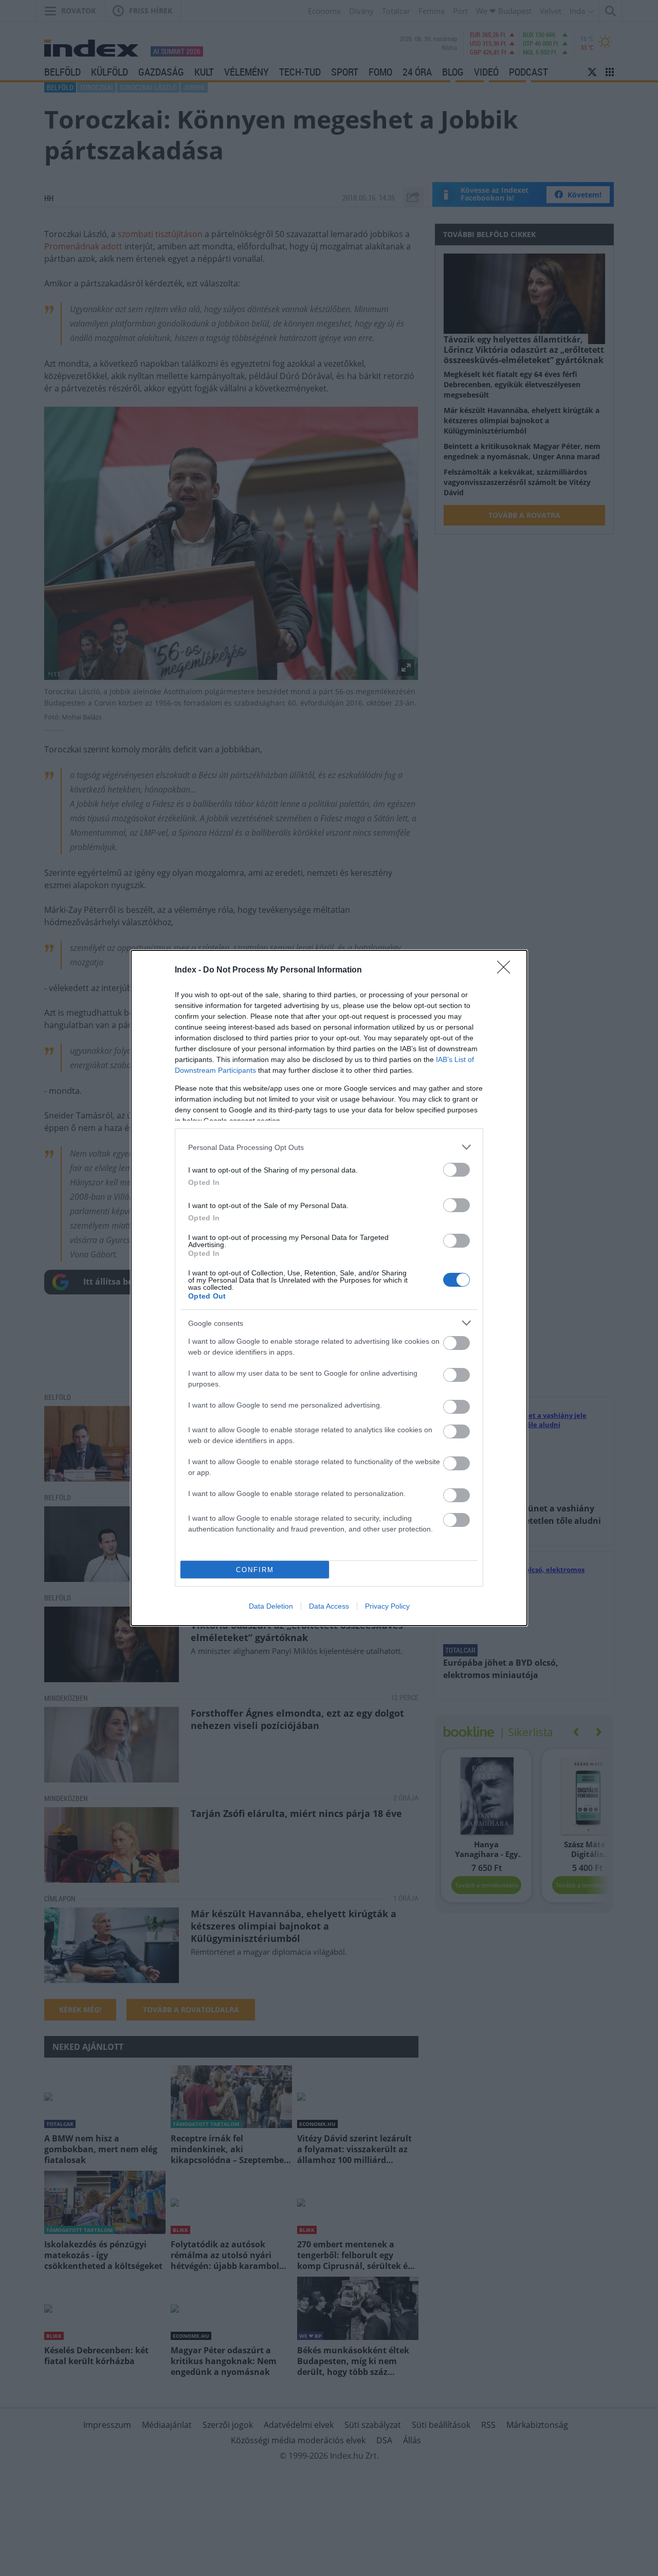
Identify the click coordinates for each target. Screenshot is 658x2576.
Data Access (329, 1606)
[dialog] (329, 1288)
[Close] (507, 970)
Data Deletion (271, 1606)
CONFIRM (255, 1570)
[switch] (456, 1170)
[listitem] (329, 1147)
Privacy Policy (387, 1606)
